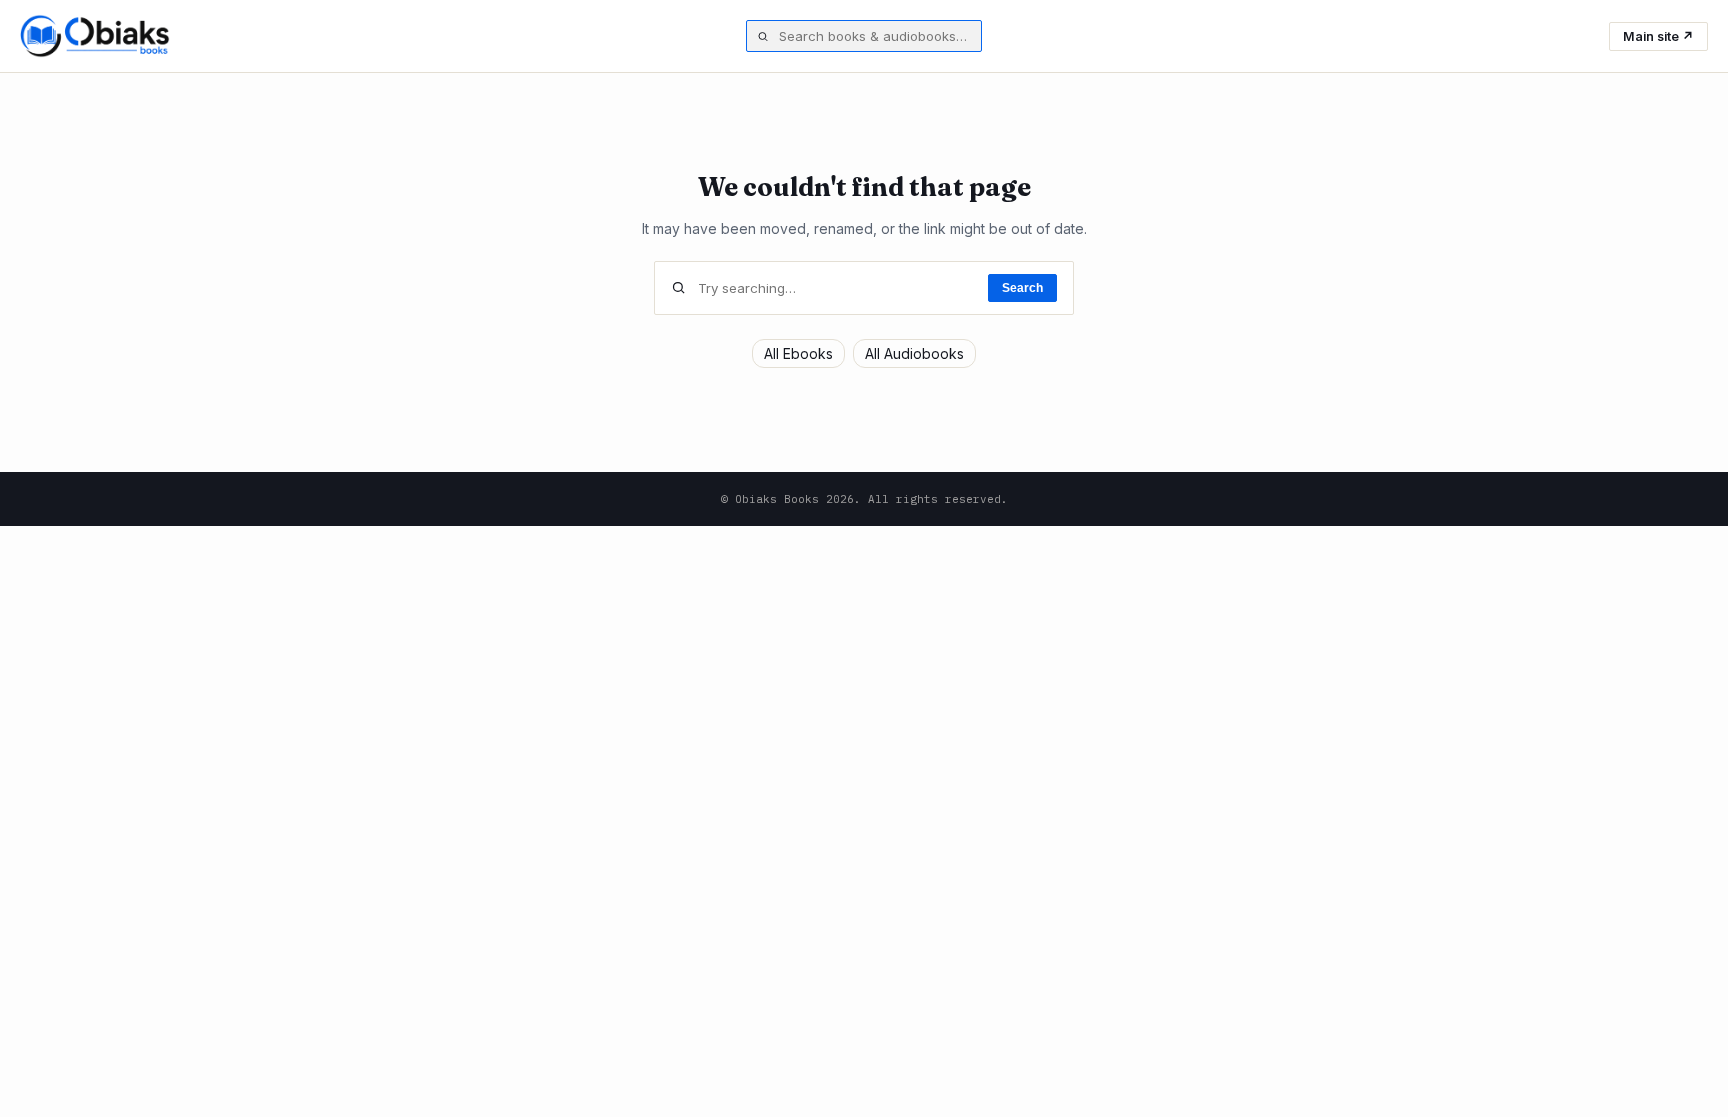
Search (1022, 288)
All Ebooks (798, 353)
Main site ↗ (1658, 36)
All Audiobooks (914, 353)
